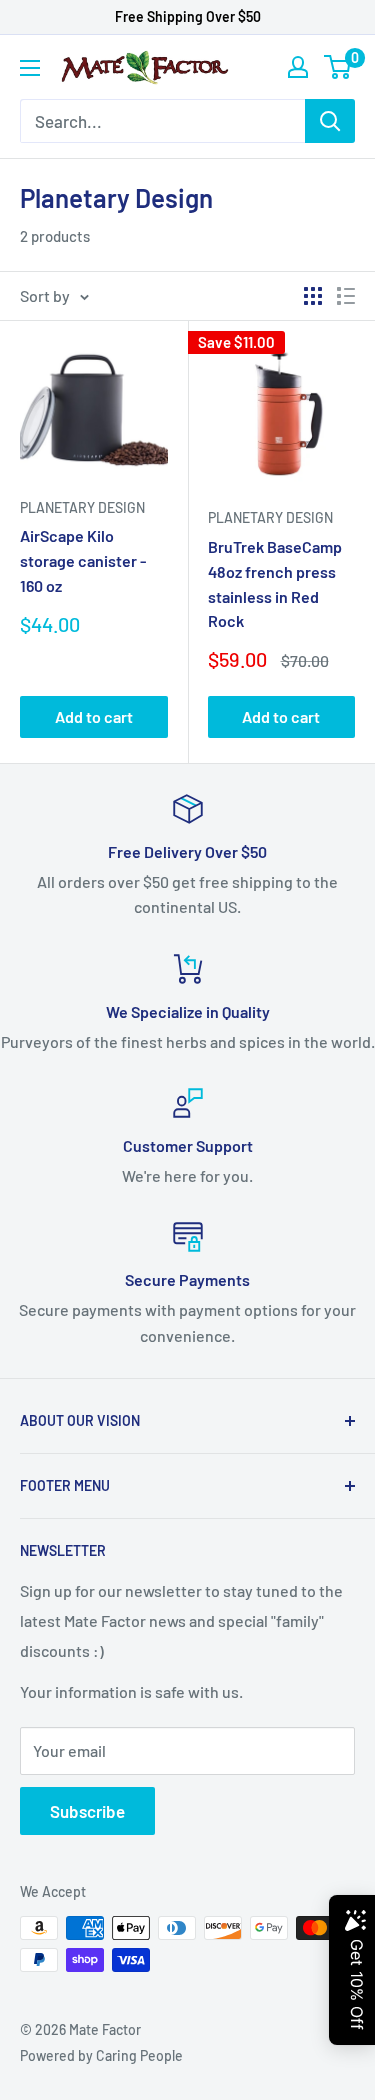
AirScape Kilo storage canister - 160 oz (83, 560)
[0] (338, 67)
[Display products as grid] (313, 296)
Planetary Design (82, 507)
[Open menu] (30, 68)
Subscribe (87, 1811)
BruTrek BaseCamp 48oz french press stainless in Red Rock (275, 583)
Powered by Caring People (101, 2055)
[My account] (298, 67)
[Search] (330, 121)
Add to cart (94, 716)
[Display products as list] (346, 296)
